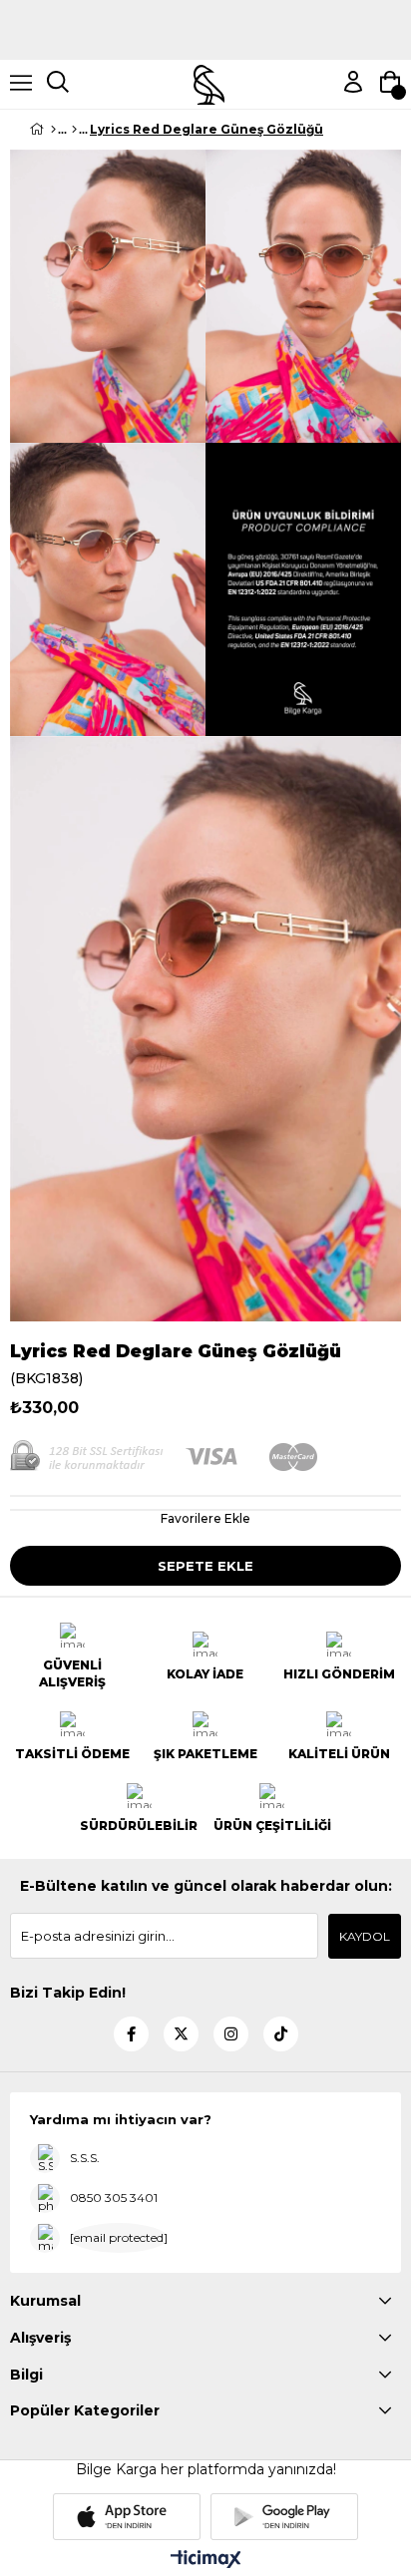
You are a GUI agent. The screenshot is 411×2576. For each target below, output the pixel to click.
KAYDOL (365, 1936)
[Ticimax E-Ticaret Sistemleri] (206, 2561)
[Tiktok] (281, 2034)
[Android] (284, 2517)
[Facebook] (131, 2034)
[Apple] (127, 2517)
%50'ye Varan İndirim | (206, 37)
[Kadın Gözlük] (74, 130)
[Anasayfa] (53, 130)
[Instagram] (231, 2034)
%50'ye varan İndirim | (205, 7)
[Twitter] (181, 2034)
